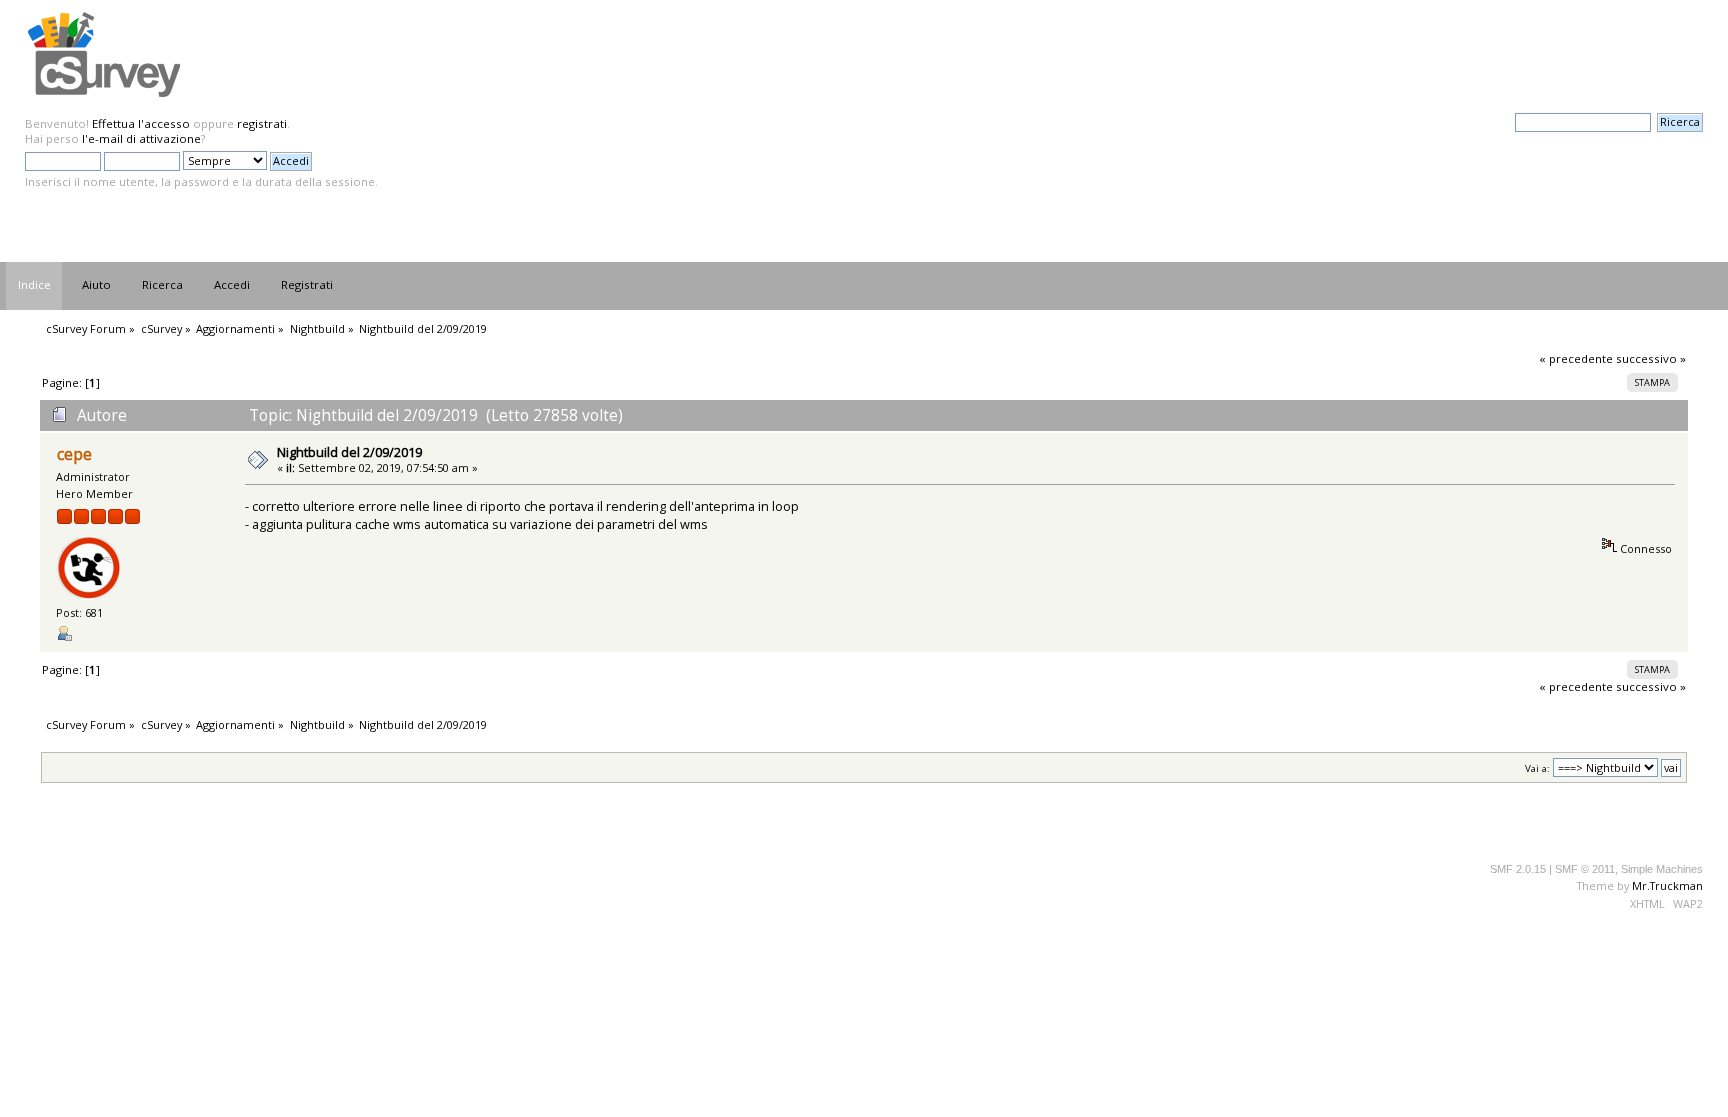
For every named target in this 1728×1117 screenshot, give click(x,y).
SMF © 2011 (1585, 869)
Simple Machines (1662, 869)
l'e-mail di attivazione (141, 138)
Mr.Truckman (1667, 885)
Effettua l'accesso (141, 123)
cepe (74, 454)
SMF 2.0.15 (1518, 869)
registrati (262, 123)
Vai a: (1537, 768)
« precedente (1576, 358)
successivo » (1651, 358)
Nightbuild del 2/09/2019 (349, 452)
